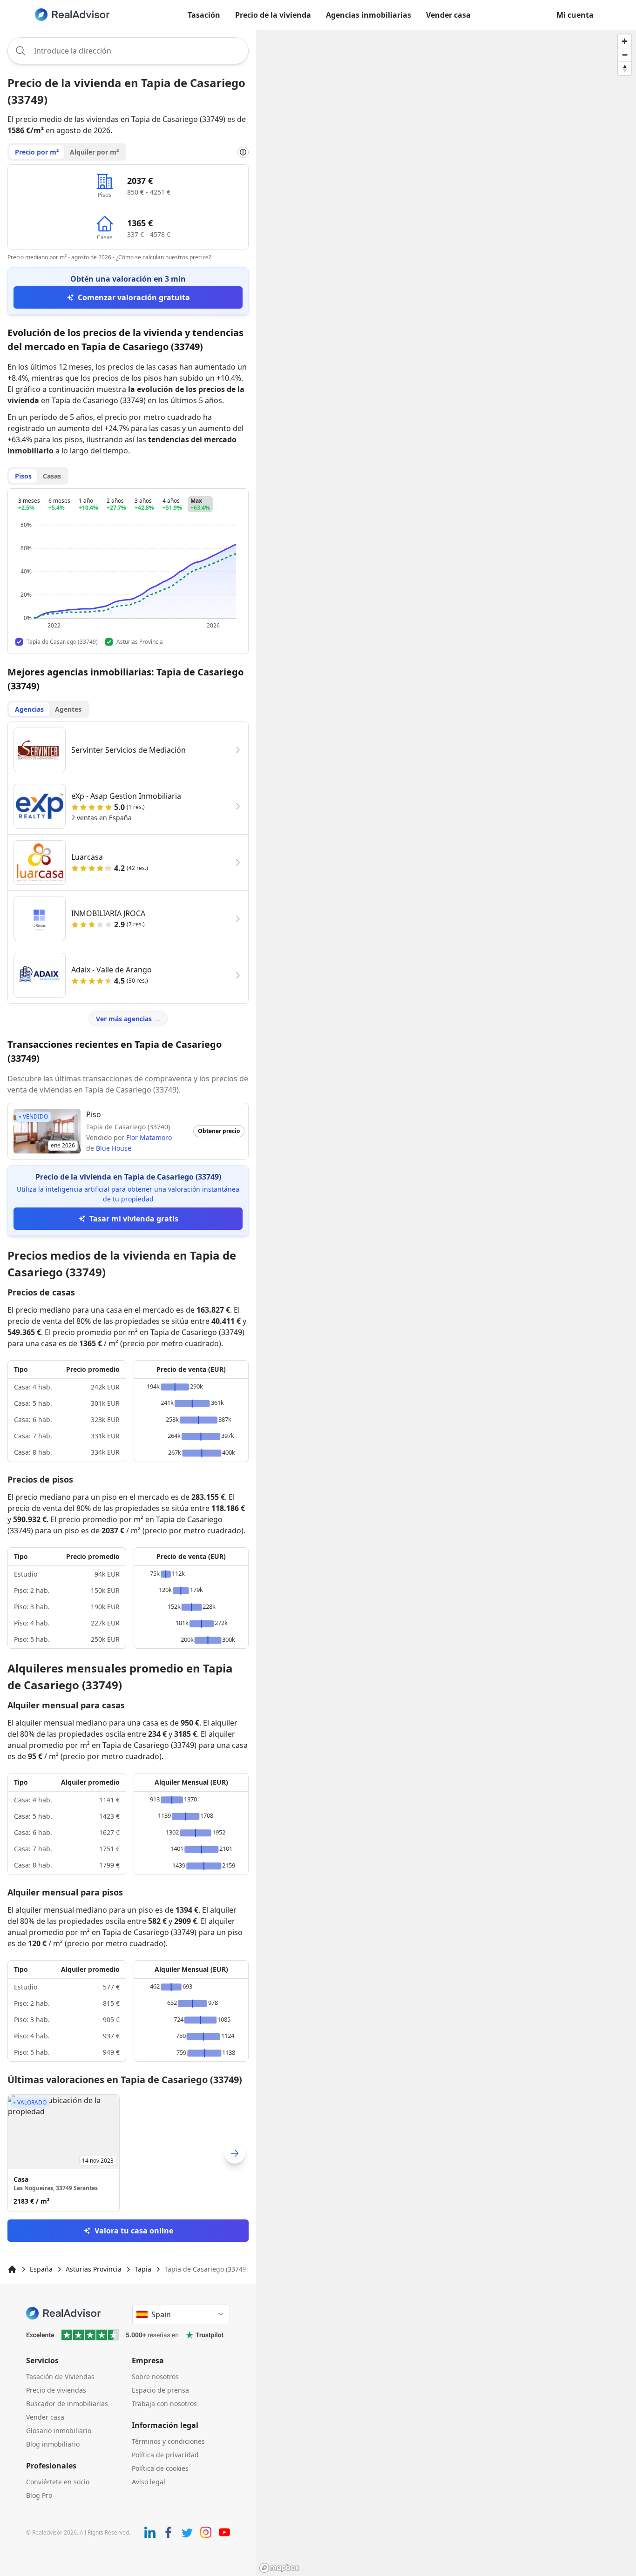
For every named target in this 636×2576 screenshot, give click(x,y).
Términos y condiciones (168, 2441)
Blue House (114, 1148)
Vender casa (448, 15)
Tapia (143, 2269)
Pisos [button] (23, 476)
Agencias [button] (29, 709)
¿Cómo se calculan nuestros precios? (163, 257)
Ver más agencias (128, 1019)
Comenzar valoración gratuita (134, 297)
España (41, 2269)
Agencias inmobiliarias (369, 15)
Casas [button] (52, 476)
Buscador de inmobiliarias (67, 2404)
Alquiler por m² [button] (94, 152)
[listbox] (128, 2153)
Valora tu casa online (134, 2231)
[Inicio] (12, 2269)
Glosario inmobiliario (59, 2431)
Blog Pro (39, 2495)
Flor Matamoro (149, 1137)
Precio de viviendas (56, 2390)
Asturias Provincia (94, 2269)
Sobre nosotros (155, 2377)
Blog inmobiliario (53, 2444)
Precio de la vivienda (273, 15)
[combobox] (128, 51)
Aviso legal (149, 2482)
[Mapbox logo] (279, 2568)
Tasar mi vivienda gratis (134, 1219)
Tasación (204, 15)
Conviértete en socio (58, 2482)
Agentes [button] (68, 709)
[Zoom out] (625, 55)
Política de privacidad (165, 2455)
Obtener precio (219, 1131)
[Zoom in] (625, 41)
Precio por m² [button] (37, 152)
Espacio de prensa (160, 2390)
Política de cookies (160, 2468)
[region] (446, 1303)
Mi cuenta (575, 15)
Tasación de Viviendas (60, 2377)
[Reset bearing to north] (625, 68)
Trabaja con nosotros (164, 2404)
